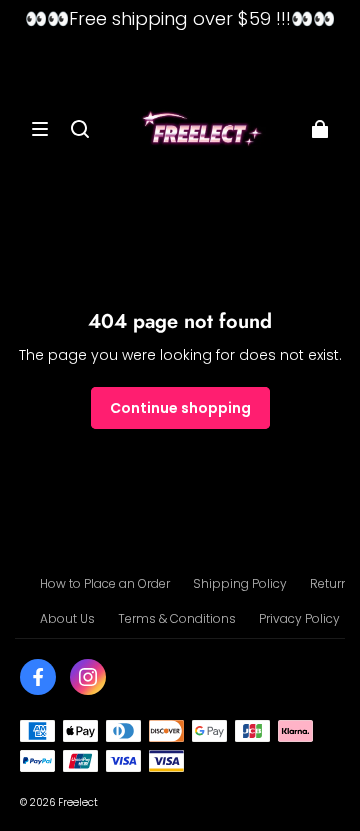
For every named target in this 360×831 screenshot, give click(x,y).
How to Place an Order (105, 583)
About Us (67, 618)
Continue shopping (180, 408)
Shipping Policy (240, 583)
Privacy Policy (299, 618)
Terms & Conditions (177, 618)
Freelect (78, 802)
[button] (40, 129)
